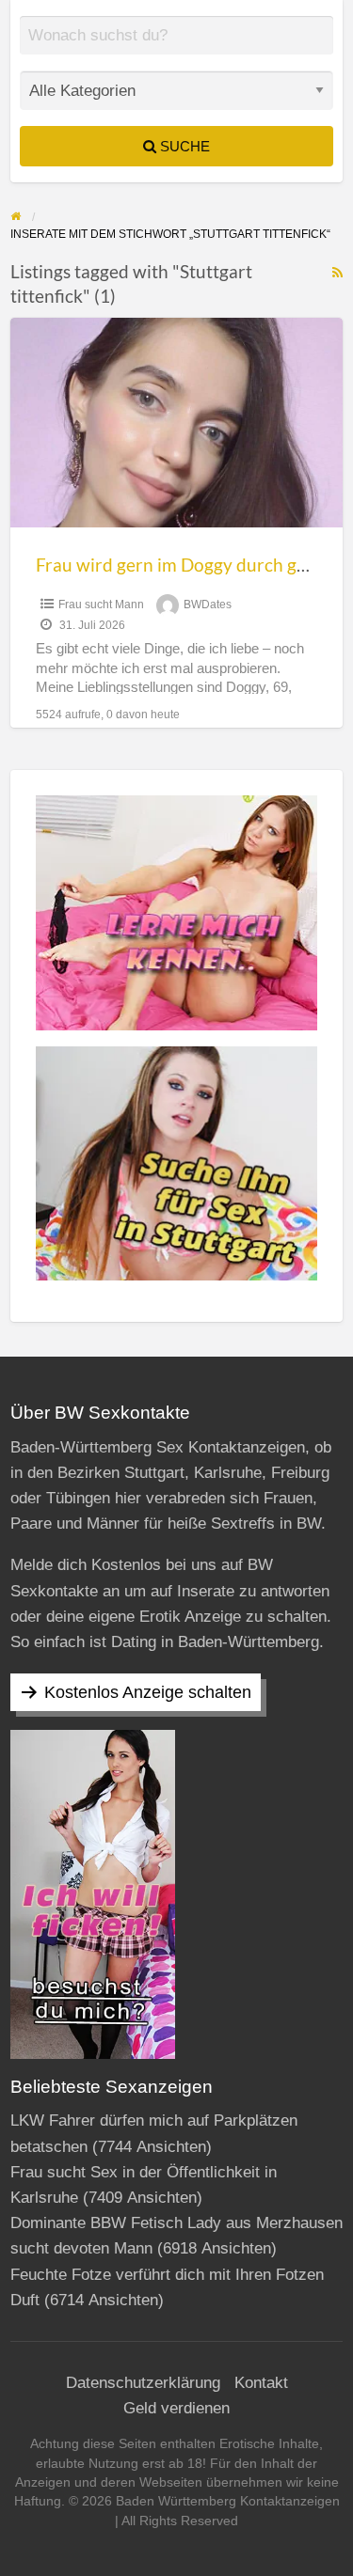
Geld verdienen (176, 2408)
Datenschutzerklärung (143, 2383)
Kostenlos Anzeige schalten (148, 1692)
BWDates (208, 605)
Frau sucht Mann (101, 605)
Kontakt (261, 2383)
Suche (183, 146)
